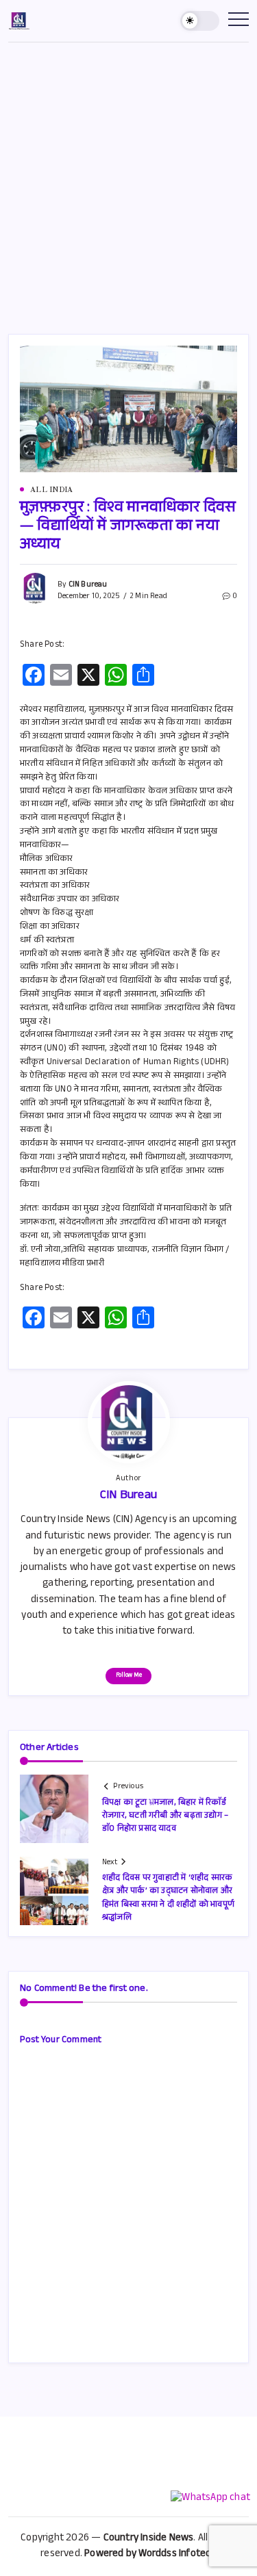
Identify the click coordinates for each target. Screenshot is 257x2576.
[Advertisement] (128, 178)
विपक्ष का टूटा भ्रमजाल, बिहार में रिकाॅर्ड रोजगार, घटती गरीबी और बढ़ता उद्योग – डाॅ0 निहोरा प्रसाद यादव (165, 1816)
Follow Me (129, 1676)
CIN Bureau (88, 585)
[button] (200, 21)
